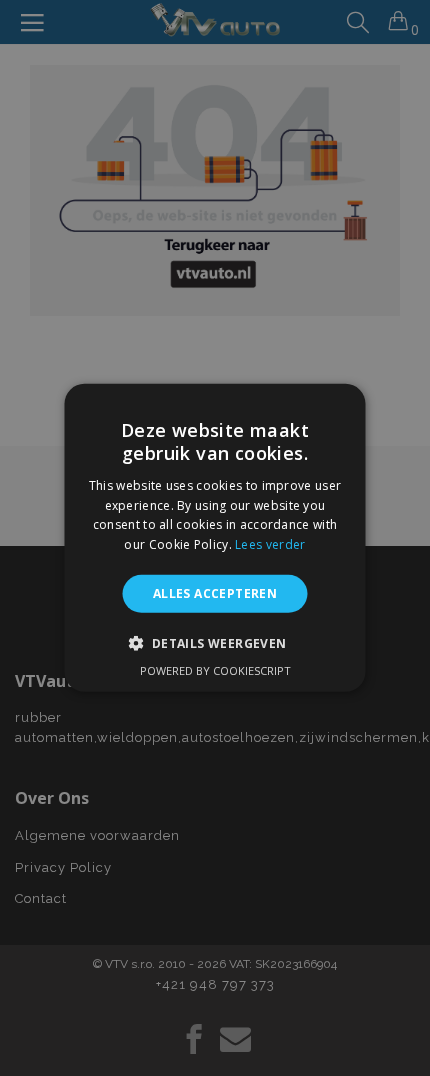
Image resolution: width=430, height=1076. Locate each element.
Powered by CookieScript (215, 670)
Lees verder (270, 544)
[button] (214, 643)
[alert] (215, 538)
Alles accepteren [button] (215, 593)
